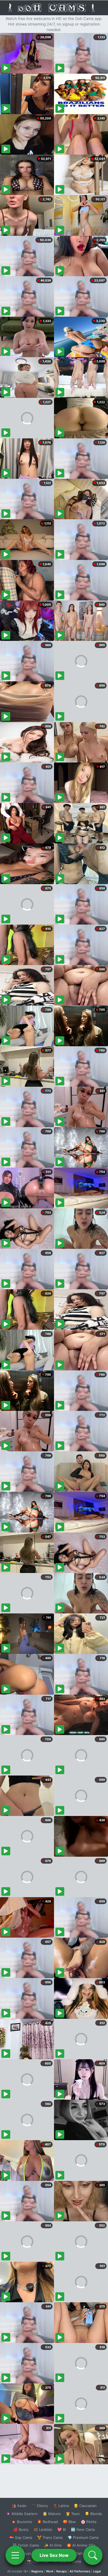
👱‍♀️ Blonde (93, 2514)
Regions (37, 2571)
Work (50, 2571)
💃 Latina (61, 2506)
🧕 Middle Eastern (22, 2514)
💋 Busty (21, 2529)
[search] (93, 2555)
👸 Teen (73, 2514)
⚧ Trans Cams (50, 2537)
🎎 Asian (19, 2506)
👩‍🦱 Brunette (22, 2522)
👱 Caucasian (85, 2506)
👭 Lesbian (43, 2529)
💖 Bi (62, 2529)
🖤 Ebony (40, 2506)
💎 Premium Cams (83, 2537)
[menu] (15, 2555)
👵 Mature (52, 2514)
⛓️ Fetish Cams (26, 2545)
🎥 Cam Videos (83, 2553)
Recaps (61, 2571)
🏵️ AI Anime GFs (81, 2545)
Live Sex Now (54, 2555)
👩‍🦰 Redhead (47, 2522)
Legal (97, 2571)
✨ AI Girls (53, 2545)
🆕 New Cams (83, 2529)
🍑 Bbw (69, 2522)
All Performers (80, 2571)
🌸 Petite (89, 2522)
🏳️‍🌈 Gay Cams (21, 2537)
